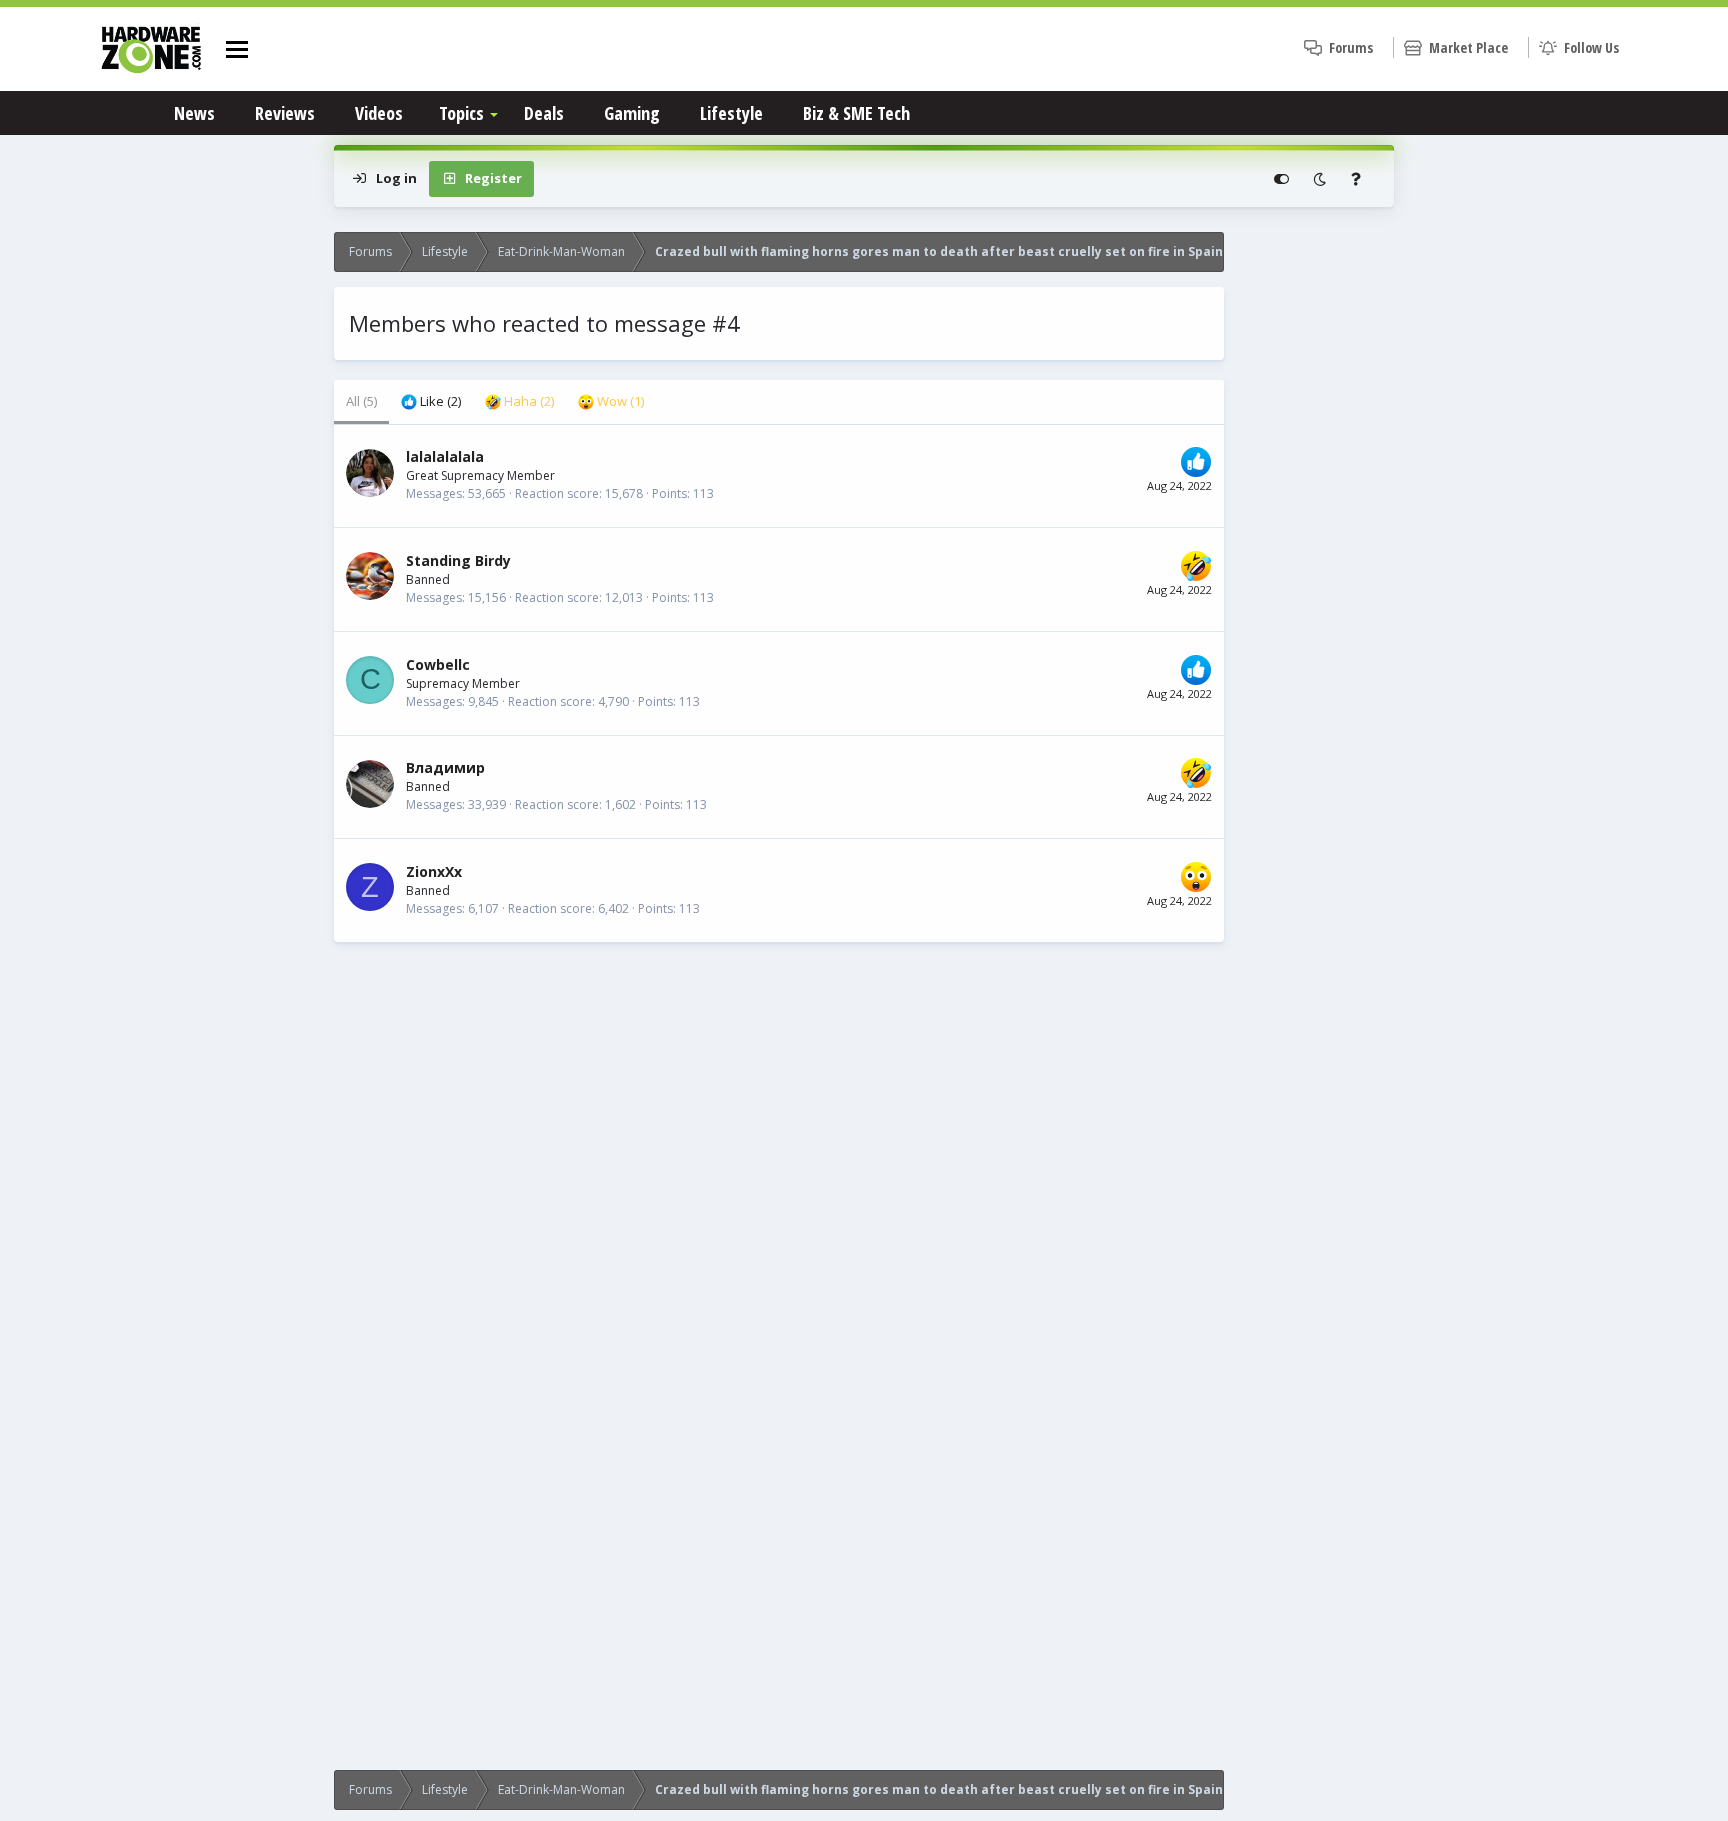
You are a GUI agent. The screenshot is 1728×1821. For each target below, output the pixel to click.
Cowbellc (438, 664)
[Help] (1356, 179)
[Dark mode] (1319, 179)
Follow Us (1591, 47)
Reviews (285, 113)
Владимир (445, 767)
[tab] (431, 402)
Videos (379, 113)
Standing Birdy (458, 560)
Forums (1351, 47)
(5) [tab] (361, 401)
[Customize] (1281, 179)
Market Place (1468, 47)
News (194, 113)
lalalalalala (445, 456)
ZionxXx (434, 871)
